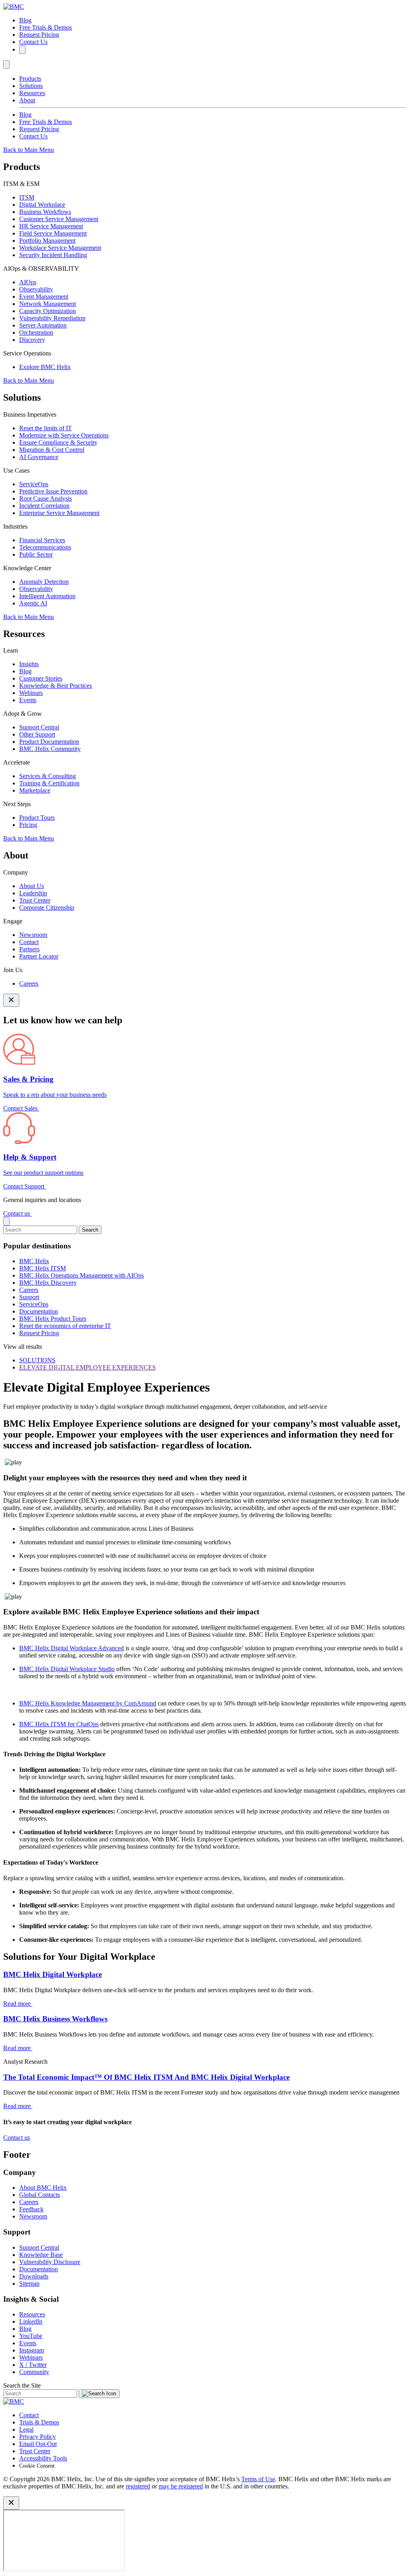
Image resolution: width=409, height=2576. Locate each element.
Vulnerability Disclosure (50, 2262)
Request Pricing (39, 35)
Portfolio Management (47, 241)
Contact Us (33, 42)
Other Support (37, 734)
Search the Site (22, 2385)
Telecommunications (45, 547)
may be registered (181, 2486)
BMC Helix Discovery (48, 1283)
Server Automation (43, 325)
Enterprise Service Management (59, 513)
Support (29, 1297)
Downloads (34, 2276)
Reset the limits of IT (46, 428)
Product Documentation (49, 742)
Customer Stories (41, 678)
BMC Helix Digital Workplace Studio (67, 1669)
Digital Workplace (42, 205)
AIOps (28, 282)
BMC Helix (34, 1261)
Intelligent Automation (47, 596)
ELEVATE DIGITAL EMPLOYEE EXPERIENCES (87, 1367)
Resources (32, 93)
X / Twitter (33, 2365)
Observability (36, 289)
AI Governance (39, 457)
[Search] (22, 50)
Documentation (39, 1311)
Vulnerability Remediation (52, 318)
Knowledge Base (41, 2255)
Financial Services (42, 540)
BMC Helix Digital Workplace (53, 1974)
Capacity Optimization (48, 311)
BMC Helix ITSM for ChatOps (59, 1724)
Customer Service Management (59, 219)
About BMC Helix (43, 2188)
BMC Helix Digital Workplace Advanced (71, 1648)
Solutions (31, 86)
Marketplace (35, 790)
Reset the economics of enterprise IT (65, 1326)
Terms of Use (258, 2479)
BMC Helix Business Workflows (55, 2019)
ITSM (27, 197)
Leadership (33, 893)
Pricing (28, 825)
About (27, 100)
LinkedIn (31, 2321)
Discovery (32, 340)
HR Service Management (51, 226)
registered (138, 2486)
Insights (29, 664)
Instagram (32, 2350)
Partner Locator (39, 956)
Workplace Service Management (60, 248)
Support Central (39, 727)
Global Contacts (40, 2195)
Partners (29, 949)
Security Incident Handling (53, 255)
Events (28, 700)
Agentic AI (33, 603)
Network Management (48, 304)
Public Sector (36, 554)
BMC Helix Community (50, 749)
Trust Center (35, 900)
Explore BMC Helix (45, 367)
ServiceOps (34, 484)
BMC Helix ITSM (43, 1268)
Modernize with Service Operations (64, 435)
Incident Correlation (44, 506)
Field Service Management (53, 233)
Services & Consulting (48, 776)
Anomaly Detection (44, 582)
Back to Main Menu (29, 150)
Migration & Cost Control (52, 450)
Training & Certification (49, 783)
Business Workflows (45, 212)
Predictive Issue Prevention (53, 491)
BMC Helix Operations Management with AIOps (81, 1275)
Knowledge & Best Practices (56, 686)
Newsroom (33, 935)
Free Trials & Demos (46, 27)
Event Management (44, 297)
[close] (6, 1221)
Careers (29, 983)
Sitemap (29, 2283)
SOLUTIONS (37, 1360)
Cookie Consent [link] (37, 2466)
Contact (29, 942)
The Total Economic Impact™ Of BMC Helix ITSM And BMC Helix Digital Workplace (146, 2077)
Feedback (31, 2209)
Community (34, 2372)
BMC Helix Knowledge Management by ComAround (88, 1703)
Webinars (31, 693)
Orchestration (36, 332)
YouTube (31, 2336)
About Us (32, 886)
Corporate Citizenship (47, 908)
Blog (25, 20)
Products (30, 79)
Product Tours (37, 818)
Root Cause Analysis (46, 498)
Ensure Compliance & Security (58, 442)
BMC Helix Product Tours (53, 1319)
